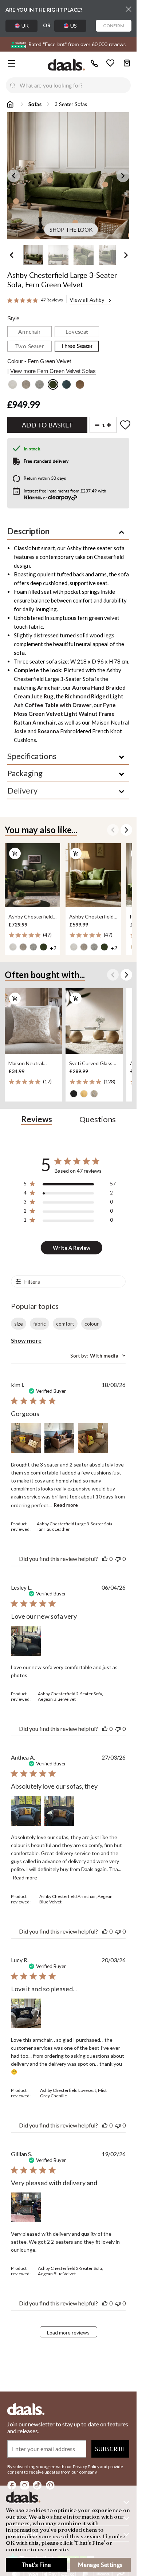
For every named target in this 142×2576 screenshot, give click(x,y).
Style (13, 318)
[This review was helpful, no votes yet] (105, 1559)
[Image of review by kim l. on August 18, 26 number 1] (26, 1438)
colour (92, 1324)
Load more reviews (68, 2332)
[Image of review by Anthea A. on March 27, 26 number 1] (26, 1811)
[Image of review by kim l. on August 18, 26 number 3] (93, 1438)
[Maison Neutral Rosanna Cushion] (33, 1021)
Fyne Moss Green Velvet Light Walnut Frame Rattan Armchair (65, 714)
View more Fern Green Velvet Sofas (53, 371)
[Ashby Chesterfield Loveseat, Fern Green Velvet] (93, 875)
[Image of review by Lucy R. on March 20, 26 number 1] (26, 2013)
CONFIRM (114, 26)
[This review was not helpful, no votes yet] (118, 1559)
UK (25, 26)
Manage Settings (100, 2565)
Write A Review (72, 1248)
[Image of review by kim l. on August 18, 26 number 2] (59, 1438)
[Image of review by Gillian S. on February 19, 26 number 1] (26, 2207)
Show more (26, 1340)
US (74, 26)
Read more (66, 1505)
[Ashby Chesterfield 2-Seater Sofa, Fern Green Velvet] (32, 875)
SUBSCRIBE (110, 2449)
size (19, 1324)
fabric (40, 1324)
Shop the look (71, 230)
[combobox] (75, 85)
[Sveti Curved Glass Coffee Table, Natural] (94, 1021)
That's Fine (36, 2565)
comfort (65, 1324)
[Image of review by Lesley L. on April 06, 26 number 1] (26, 1641)
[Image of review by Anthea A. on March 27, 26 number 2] (59, 1811)
